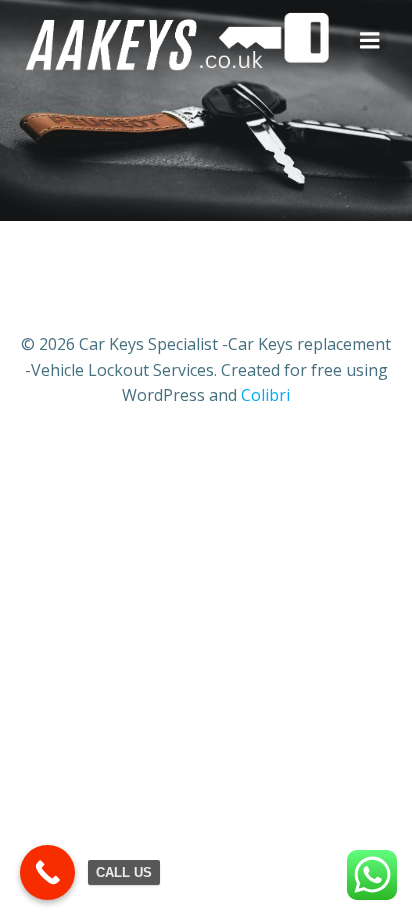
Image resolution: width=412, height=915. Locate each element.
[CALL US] (47, 872)
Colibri (265, 395)
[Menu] (370, 41)
